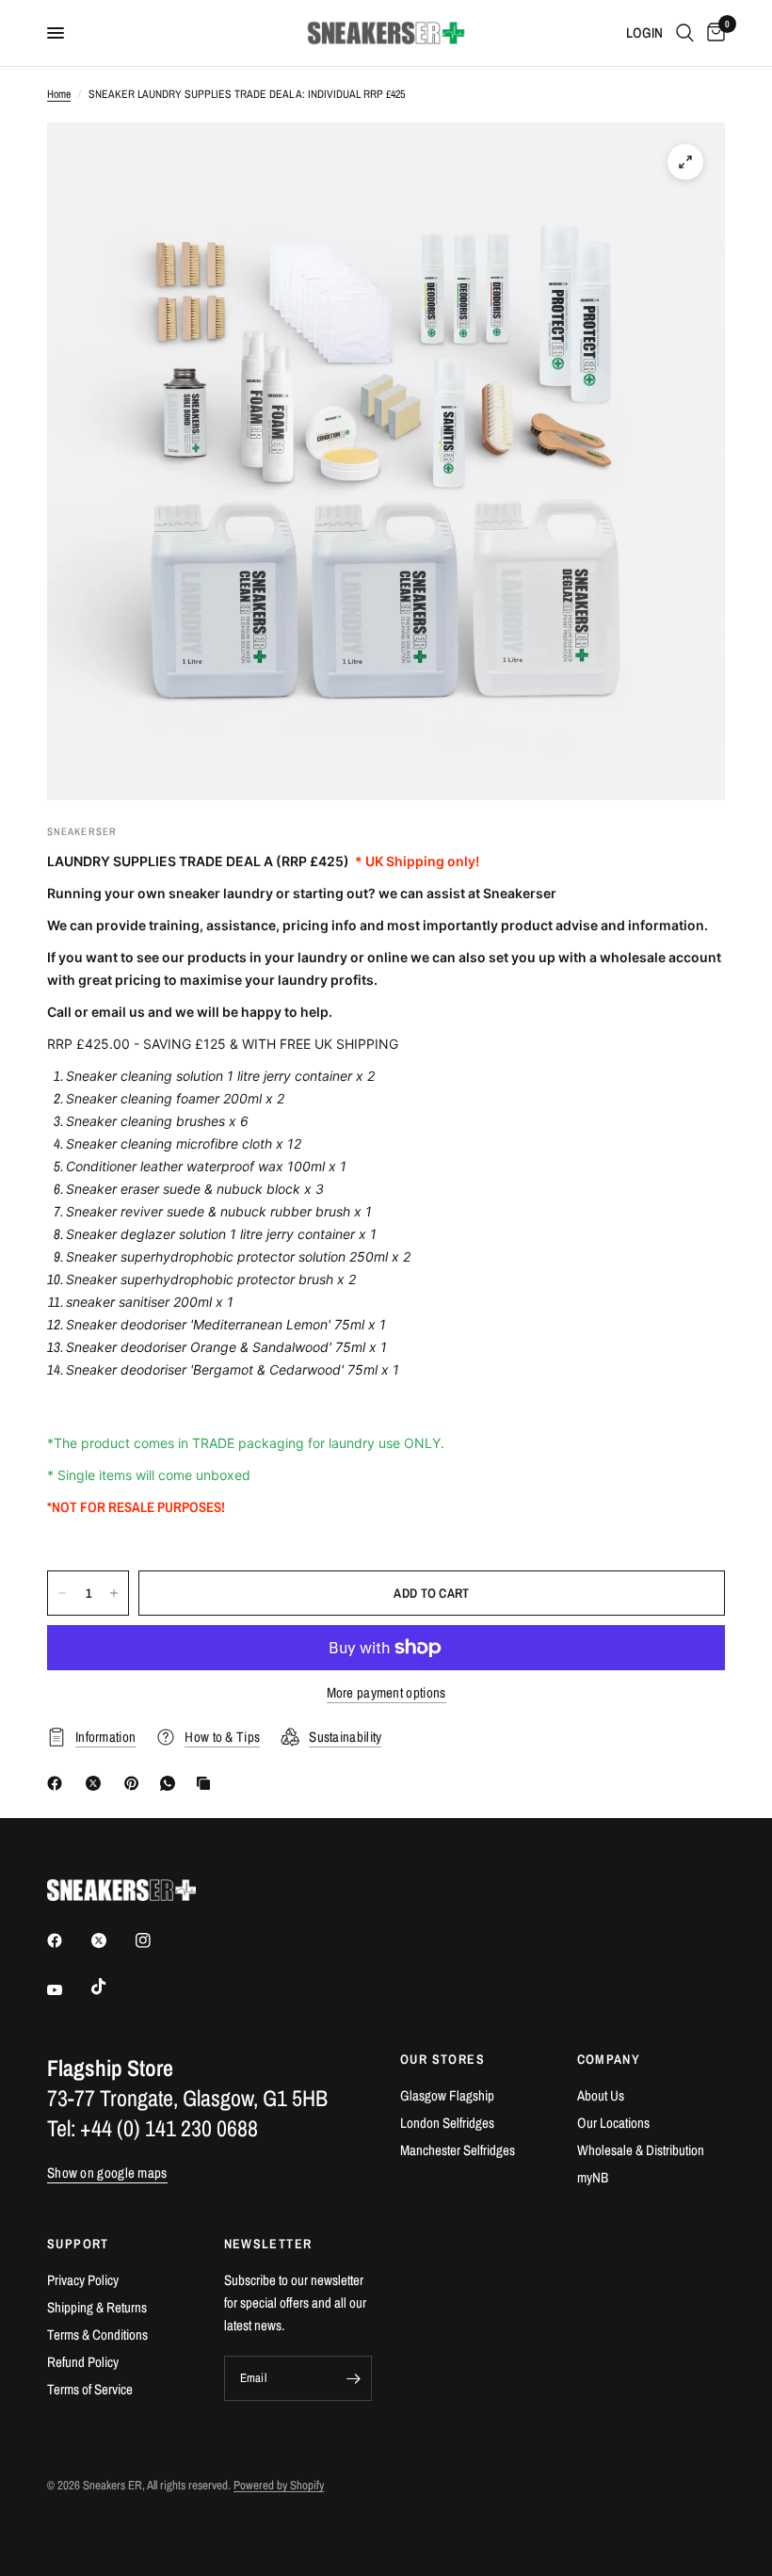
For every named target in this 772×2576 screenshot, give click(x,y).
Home (59, 94)
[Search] (685, 33)
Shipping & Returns (97, 2307)
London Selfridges (447, 2123)
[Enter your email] (353, 2378)
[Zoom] (685, 162)
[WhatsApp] (171, 1783)
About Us (601, 2095)
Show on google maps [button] (107, 2173)
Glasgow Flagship (447, 2095)
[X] (97, 1783)
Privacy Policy (83, 2280)
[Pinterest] (136, 1783)
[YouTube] (68, 1989)
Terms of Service (90, 2389)
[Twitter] (112, 1940)
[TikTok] (112, 1987)
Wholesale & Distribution (641, 2150)
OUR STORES (442, 2059)
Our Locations (613, 2123)
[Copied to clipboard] (207, 1783)
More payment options (386, 1692)
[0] (713, 33)
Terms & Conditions (97, 2334)
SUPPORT (78, 2244)
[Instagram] (156, 1940)
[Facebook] (58, 1783)
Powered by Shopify (279, 2485)
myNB (593, 2177)
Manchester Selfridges (458, 2150)
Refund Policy (83, 2362)
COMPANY (609, 2059)
